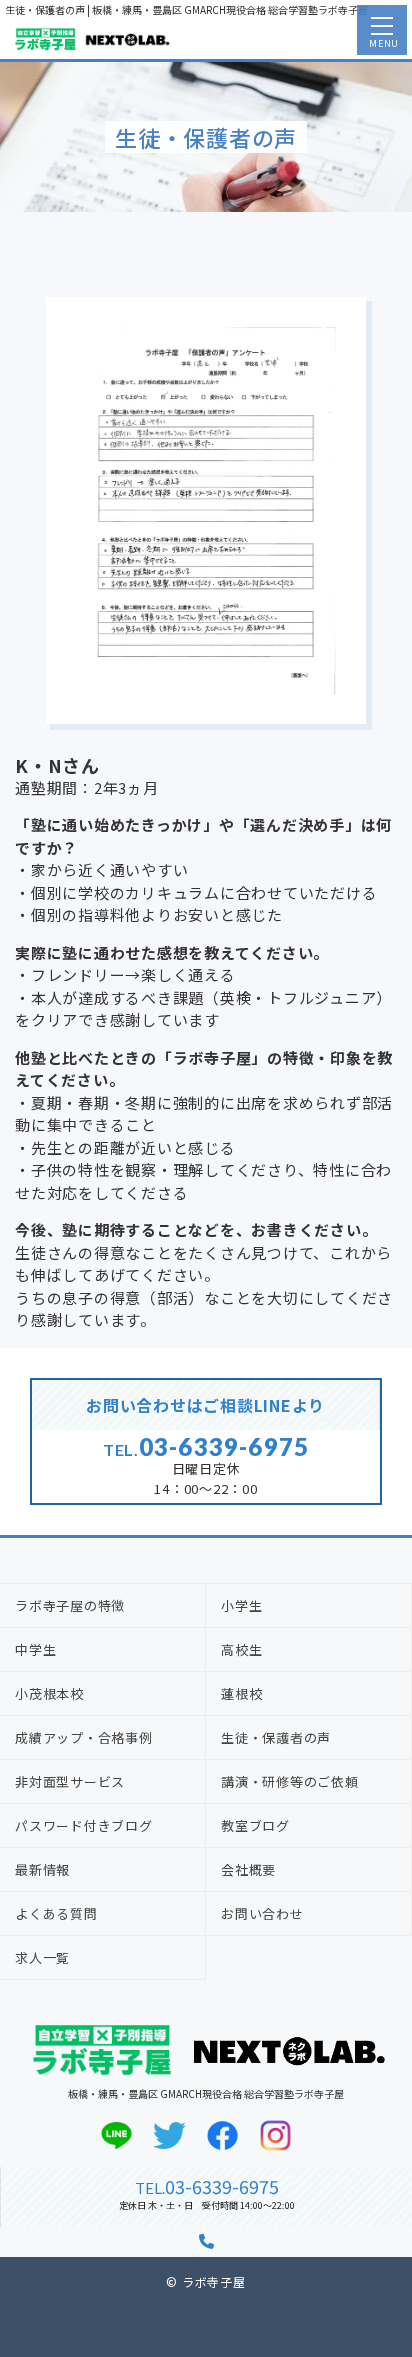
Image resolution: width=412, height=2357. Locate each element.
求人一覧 (42, 1957)
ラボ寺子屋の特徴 (70, 1605)
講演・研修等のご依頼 (290, 1781)
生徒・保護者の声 (276, 1737)
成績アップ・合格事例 (84, 1737)
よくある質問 (56, 1913)
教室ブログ (255, 1825)
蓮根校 (241, 1693)
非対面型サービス (70, 1781)
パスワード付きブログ (84, 1825)
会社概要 (248, 1869)
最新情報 (42, 1869)
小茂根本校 (49, 1693)
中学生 (35, 1649)
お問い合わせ (262, 1913)
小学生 (241, 1605)
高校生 (241, 1649)
